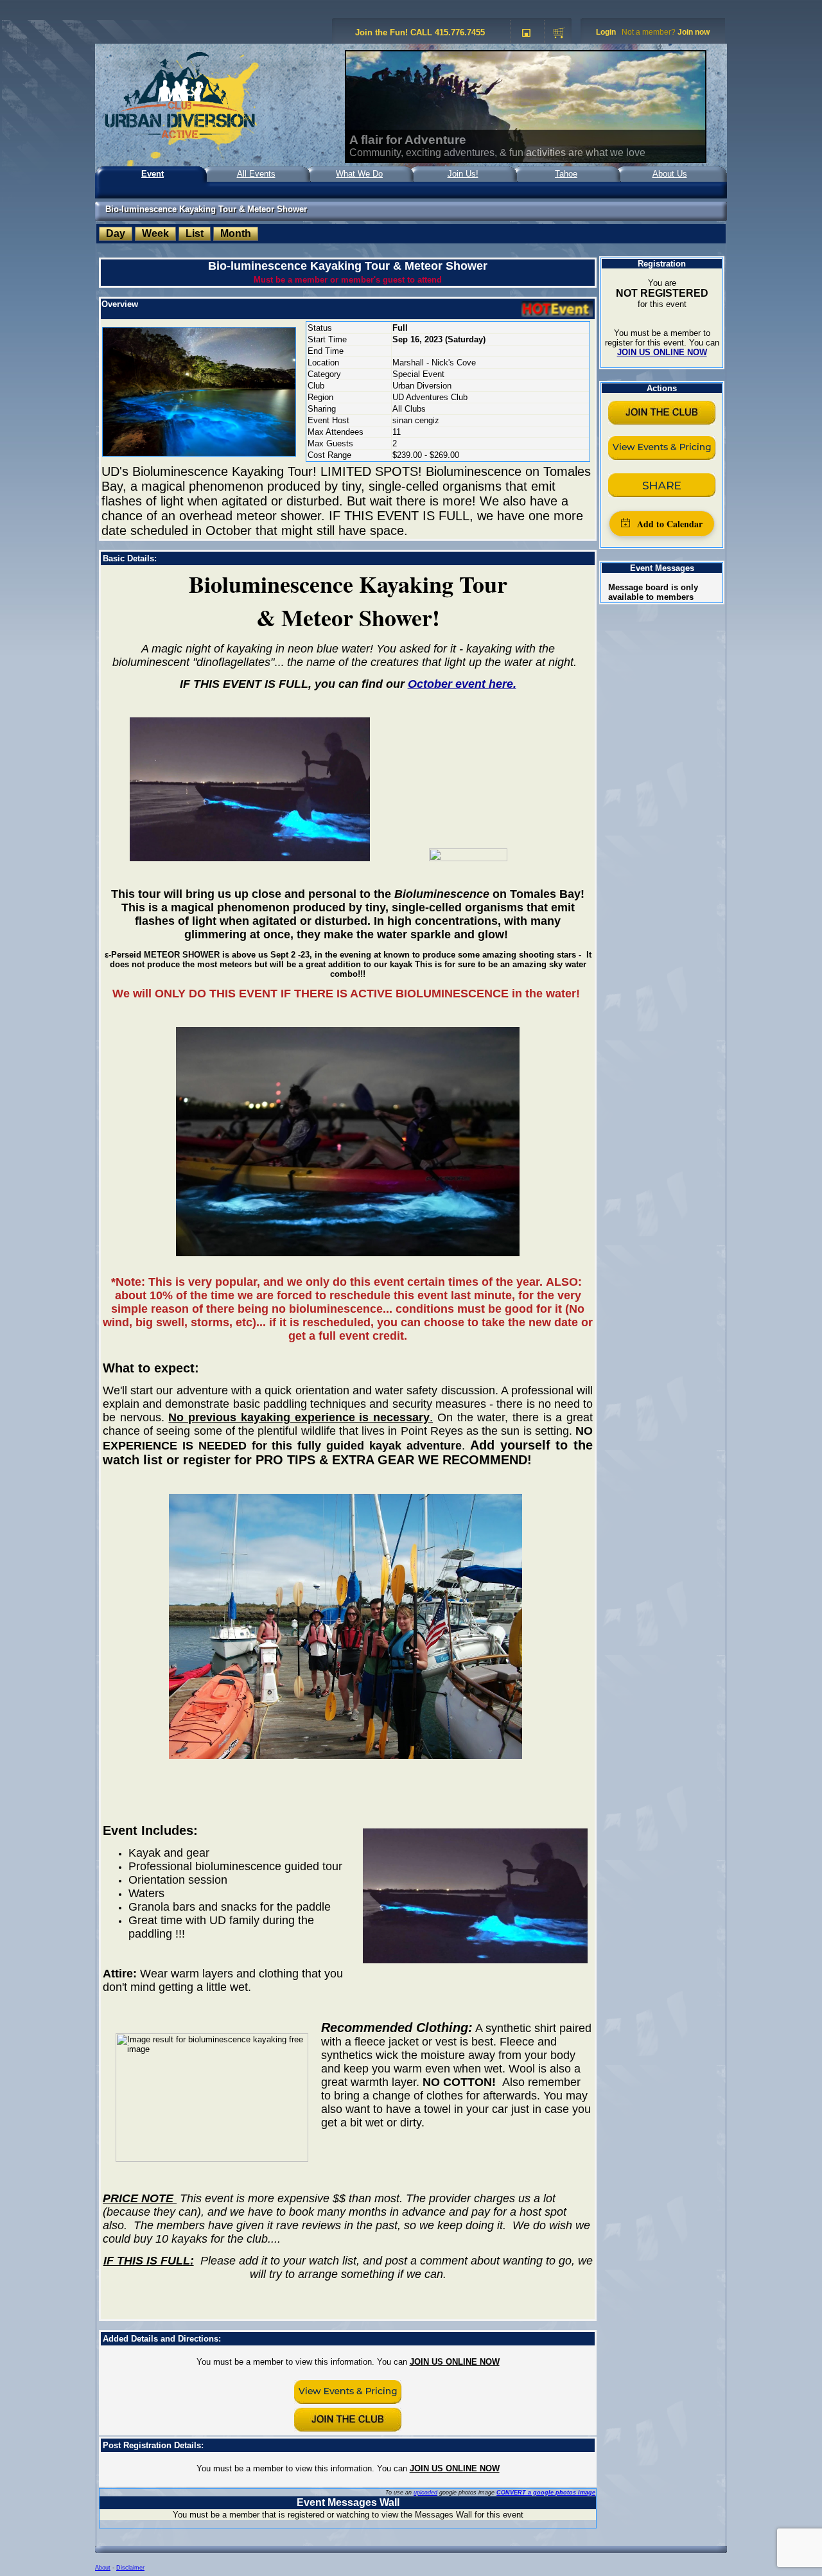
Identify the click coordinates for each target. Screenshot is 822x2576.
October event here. (462, 684)
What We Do (359, 174)
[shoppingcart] (559, 33)
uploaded (425, 2493)
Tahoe (566, 174)
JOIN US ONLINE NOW (455, 2362)
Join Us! (463, 174)
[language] (526, 33)
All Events (256, 174)
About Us (670, 174)
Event (153, 174)
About (103, 2568)
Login (606, 32)
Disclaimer (130, 2568)
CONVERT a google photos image (546, 2493)
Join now (694, 32)
